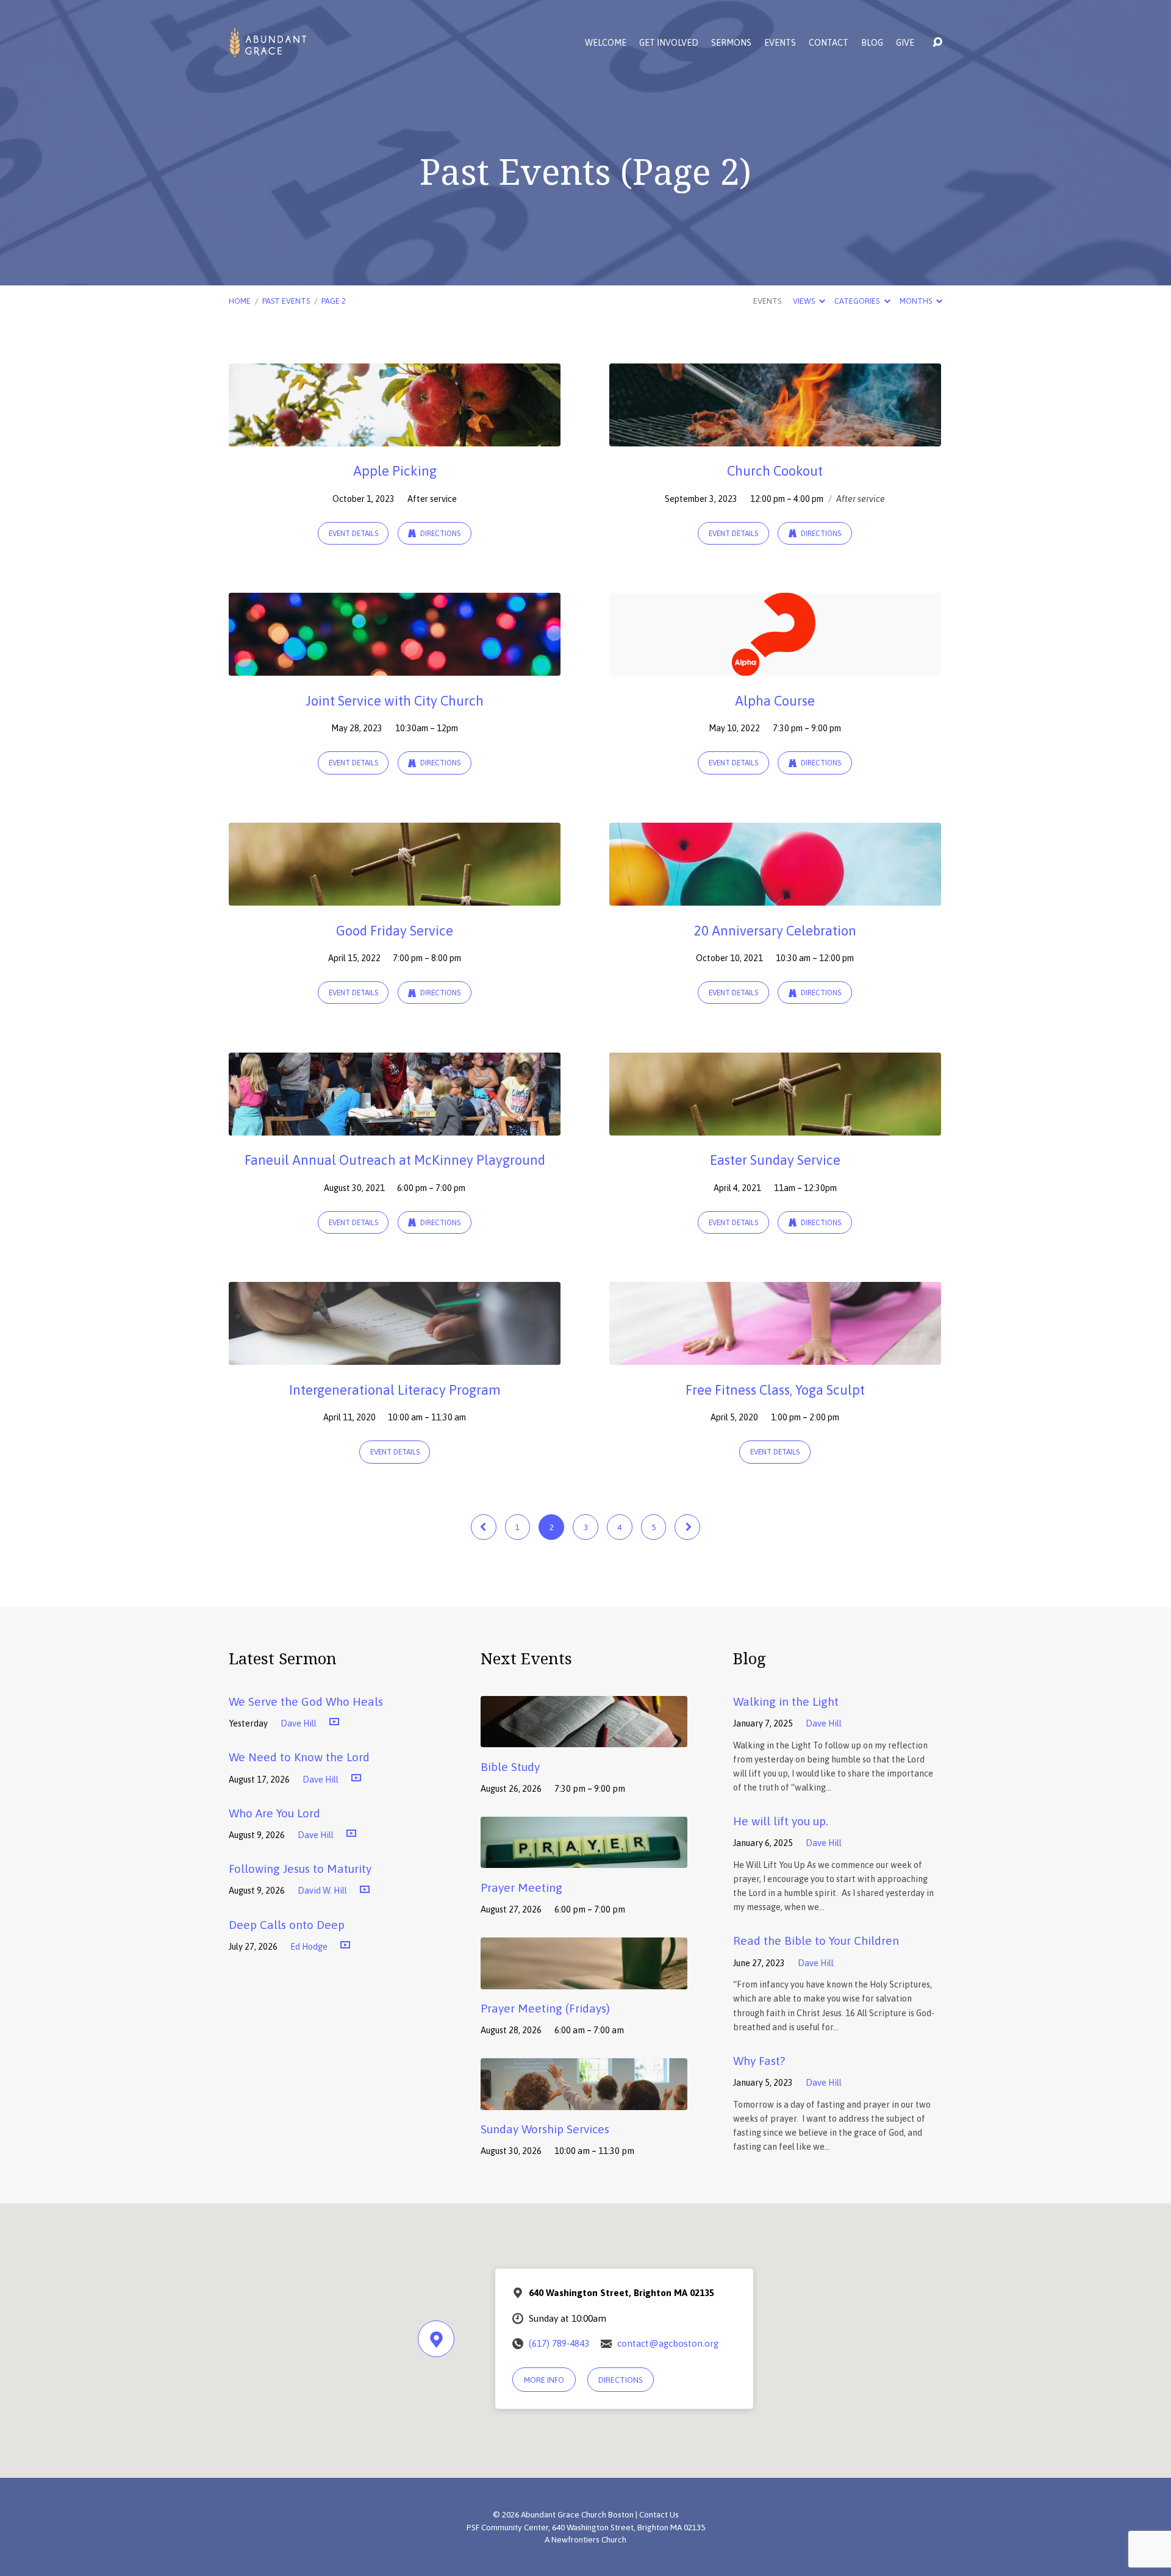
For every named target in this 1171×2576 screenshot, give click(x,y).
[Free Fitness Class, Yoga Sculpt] (775, 1356)
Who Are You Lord (274, 1813)
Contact (829, 43)
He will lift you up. (781, 1821)
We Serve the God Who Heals (306, 1701)
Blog (872, 43)
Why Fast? (759, 2061)
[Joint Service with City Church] (395, 667)
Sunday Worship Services (545, 2129)
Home (240, 301)
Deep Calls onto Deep (287, 1925)
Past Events (286, 301)
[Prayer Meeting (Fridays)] (584, 1980)
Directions (439, 534)
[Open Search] (937, 43)
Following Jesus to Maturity (300, 1869)
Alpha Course (775, 701)
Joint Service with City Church (395, 701)
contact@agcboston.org (668, 2343)
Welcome (606, 43)
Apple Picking (395, 471)
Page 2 (334, 301)
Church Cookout (775, 471)
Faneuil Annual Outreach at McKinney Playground (395, 1160)
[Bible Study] (584, 1739)
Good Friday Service (395, 931)
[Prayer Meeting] (584, 1859)
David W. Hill (322, 1891)
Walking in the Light (786, 1701)
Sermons (731, 43)
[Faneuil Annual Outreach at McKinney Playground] (395, 1126)
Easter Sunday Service (775, 1160)
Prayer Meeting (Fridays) (545, 2008)
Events (780, 43)
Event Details (353, 534)
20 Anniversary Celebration (775, 931)
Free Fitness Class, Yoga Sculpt (775, 1390)
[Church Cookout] (775, 437)
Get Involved (669, 43)
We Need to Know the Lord (299, 1757)
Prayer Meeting (521, 1887)
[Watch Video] (334, 1722)
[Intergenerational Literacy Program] (395, 1356)
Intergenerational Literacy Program (395, 1390)
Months (917, 301)
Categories (858, 301)
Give (905, 43)
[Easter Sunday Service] (775, 1126)
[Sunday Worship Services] (584, 2101)
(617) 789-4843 (559, 2343)
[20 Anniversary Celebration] (775, 896)
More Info (544, 2380)
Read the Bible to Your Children (816, 1941)
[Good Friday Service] (395, 896)
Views (805, 301)
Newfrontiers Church (589, 2539)
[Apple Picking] (395, 437)
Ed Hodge (309, 1947)
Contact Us (659, 2514)
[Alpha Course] (775, 667)
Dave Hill (299, 1723)
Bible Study (510, 1767)
